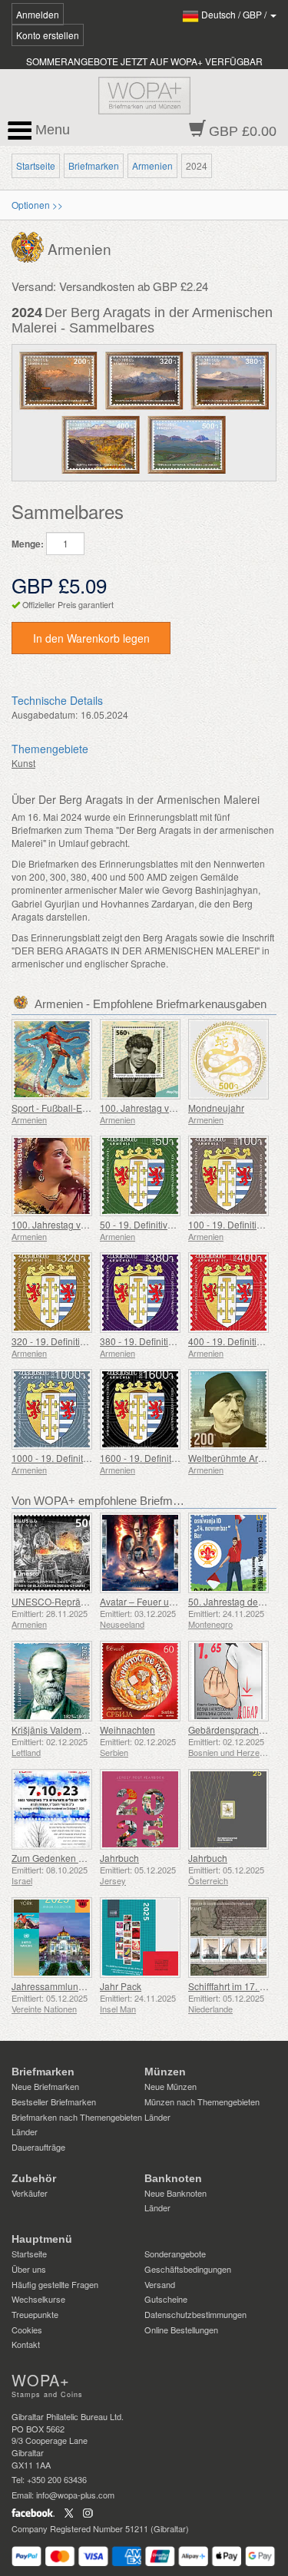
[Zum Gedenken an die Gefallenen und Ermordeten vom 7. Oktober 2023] (52, 1809)
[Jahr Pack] (140, 1938)
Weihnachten (127, 1729)
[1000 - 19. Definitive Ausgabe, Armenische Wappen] (52, 1409)
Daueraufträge (38, 2147)
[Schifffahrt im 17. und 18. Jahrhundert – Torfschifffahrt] (228, 1938)
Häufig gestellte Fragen (55, 2284)
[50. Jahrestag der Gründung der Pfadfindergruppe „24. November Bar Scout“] (228, 1553)
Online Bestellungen (181, 2330)
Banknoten (173, 2178)
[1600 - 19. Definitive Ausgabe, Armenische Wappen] (140, 1409)
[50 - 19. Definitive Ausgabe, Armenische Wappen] (140, 1176)
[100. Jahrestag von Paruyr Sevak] (140, 1059)
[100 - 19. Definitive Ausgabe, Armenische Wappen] (228, 1176)
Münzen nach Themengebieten (202, 2101)
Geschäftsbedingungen (188, 2269)
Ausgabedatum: (45, 714)
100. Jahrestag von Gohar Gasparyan (90, 1224)
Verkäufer (30, 2193)
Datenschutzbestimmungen (195, 2314)
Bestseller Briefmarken (54, 2101)
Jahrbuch (119, 1858)
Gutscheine (166, 2299)
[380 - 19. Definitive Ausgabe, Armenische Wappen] (140, 1293)
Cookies (27, 2330)
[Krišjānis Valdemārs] (52, 1681)
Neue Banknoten (175, 2193)
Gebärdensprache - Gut (237, 1729)
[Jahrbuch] (140, 1809)
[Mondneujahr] (228, 1059)
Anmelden (38, 14)
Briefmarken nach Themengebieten (77, 2117)
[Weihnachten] (140, 1681)
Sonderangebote (175, 2254)
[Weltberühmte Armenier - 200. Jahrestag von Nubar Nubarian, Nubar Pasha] (228, 1409)
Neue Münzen (170, 2086)
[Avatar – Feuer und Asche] (140, 1553)
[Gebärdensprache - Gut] (228, 1681)
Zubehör (34, 2178)
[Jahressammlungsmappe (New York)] (52, 1938)
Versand (160, 2284)
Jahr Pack (121, 1986)
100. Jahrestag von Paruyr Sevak (169, 1108)
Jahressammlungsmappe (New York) (89, 1986)
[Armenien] (30, 245)
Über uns (29, 2269)
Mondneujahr (216, 1108)
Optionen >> (37, 205)
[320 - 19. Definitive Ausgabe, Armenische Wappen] (52, 1293)
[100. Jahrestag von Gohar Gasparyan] (52, 1176)
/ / (235, 14)
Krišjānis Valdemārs (53, 1729)
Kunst (23, 763)
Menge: (28, 544)
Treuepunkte (35, 2314)
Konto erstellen (48, 35)
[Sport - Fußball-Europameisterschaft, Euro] (52, 1059)
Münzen (165, 2072)
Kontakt (26, 2344)
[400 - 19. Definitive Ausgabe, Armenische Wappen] (228, 1293)
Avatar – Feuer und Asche (154, 1601)
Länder (25, 2131)
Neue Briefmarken (45, 2086)
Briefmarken (94, 165)
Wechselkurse (38, 2299)
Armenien (152, 165)
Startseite (36, 165)
